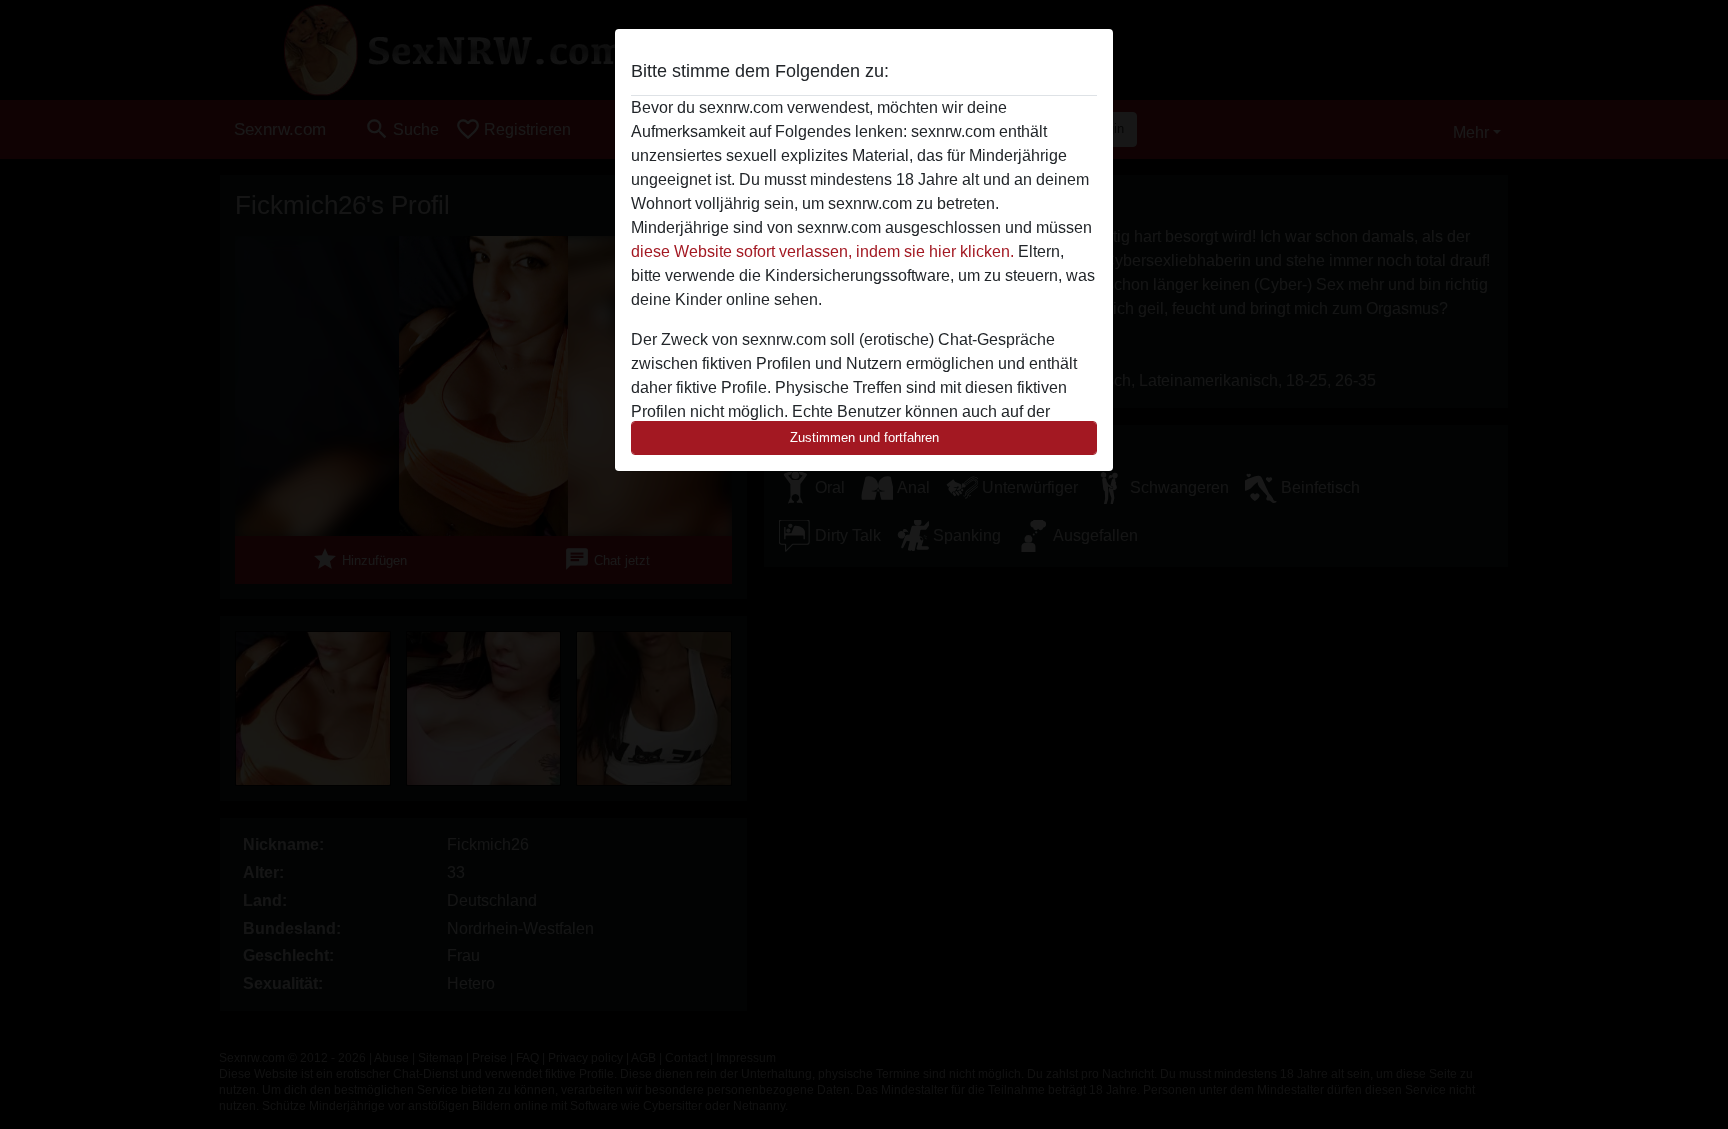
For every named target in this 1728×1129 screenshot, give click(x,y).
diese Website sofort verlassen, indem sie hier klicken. (822, 251)
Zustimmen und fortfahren (864, 437)
